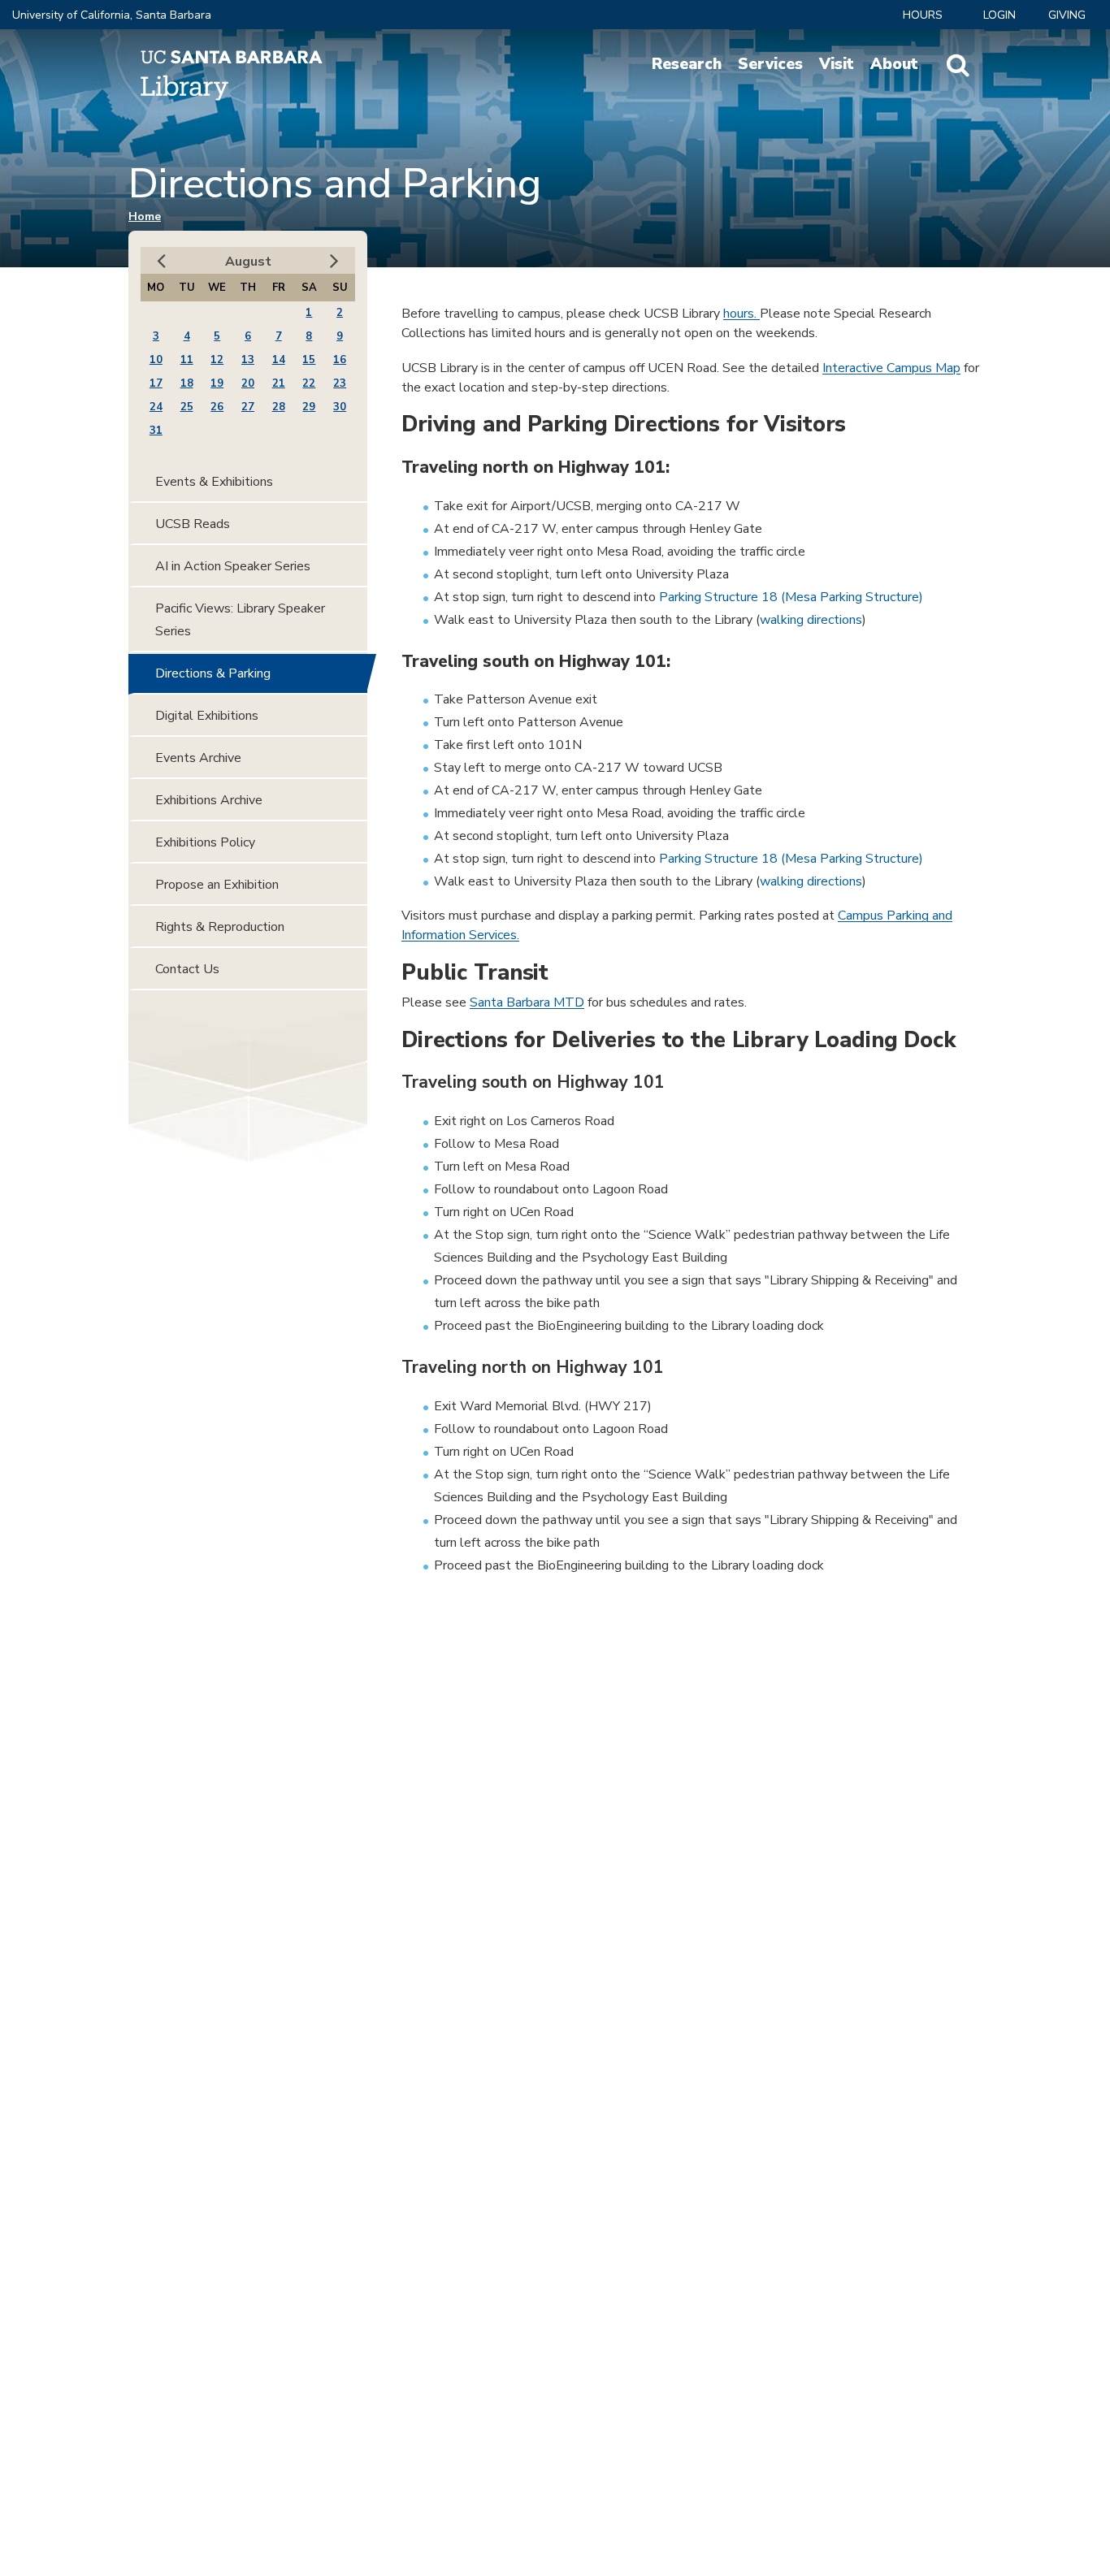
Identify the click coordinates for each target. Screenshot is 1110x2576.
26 (217, 407)
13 (248, 360)
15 (309, 360)
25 (187, 407)
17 (156, 383)
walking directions (811, 620)
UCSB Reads (193, 524)
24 (156, 407)
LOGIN (999, 15)
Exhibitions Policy (205, 842)
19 (217, 383)
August (248, 262)
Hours (923, 15)
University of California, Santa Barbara (112, 15)
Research (687, 64)
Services (770, 64)
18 (187, 383)
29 (309, 407)
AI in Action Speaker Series (233, 566)
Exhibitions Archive (209, 800)
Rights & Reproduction (220, 927)
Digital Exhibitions (207, 716)
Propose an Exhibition (217, 885)
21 (279, 383)
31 (156, 431)
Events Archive (198, 758)
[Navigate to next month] (334, 261)
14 (279, 360)
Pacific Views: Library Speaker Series (240, 620)
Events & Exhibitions (214, 482)
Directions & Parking (213, 673)
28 (279, 407)
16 (340, 360)
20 (248, 383)
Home (145, 216)
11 (187, 360)
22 (309, 383)
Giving (1067, 15)
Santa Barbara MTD (527, 1002)
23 (340, 383)
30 (340, 407)
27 (248, 407)
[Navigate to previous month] (161, 261)
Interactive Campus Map (891, 368)
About (894, 64)
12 (217, 360)
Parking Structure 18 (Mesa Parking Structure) (791, 597)
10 (156, 360)
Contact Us (187, 969)
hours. (741, 314)
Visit (837, 64)
